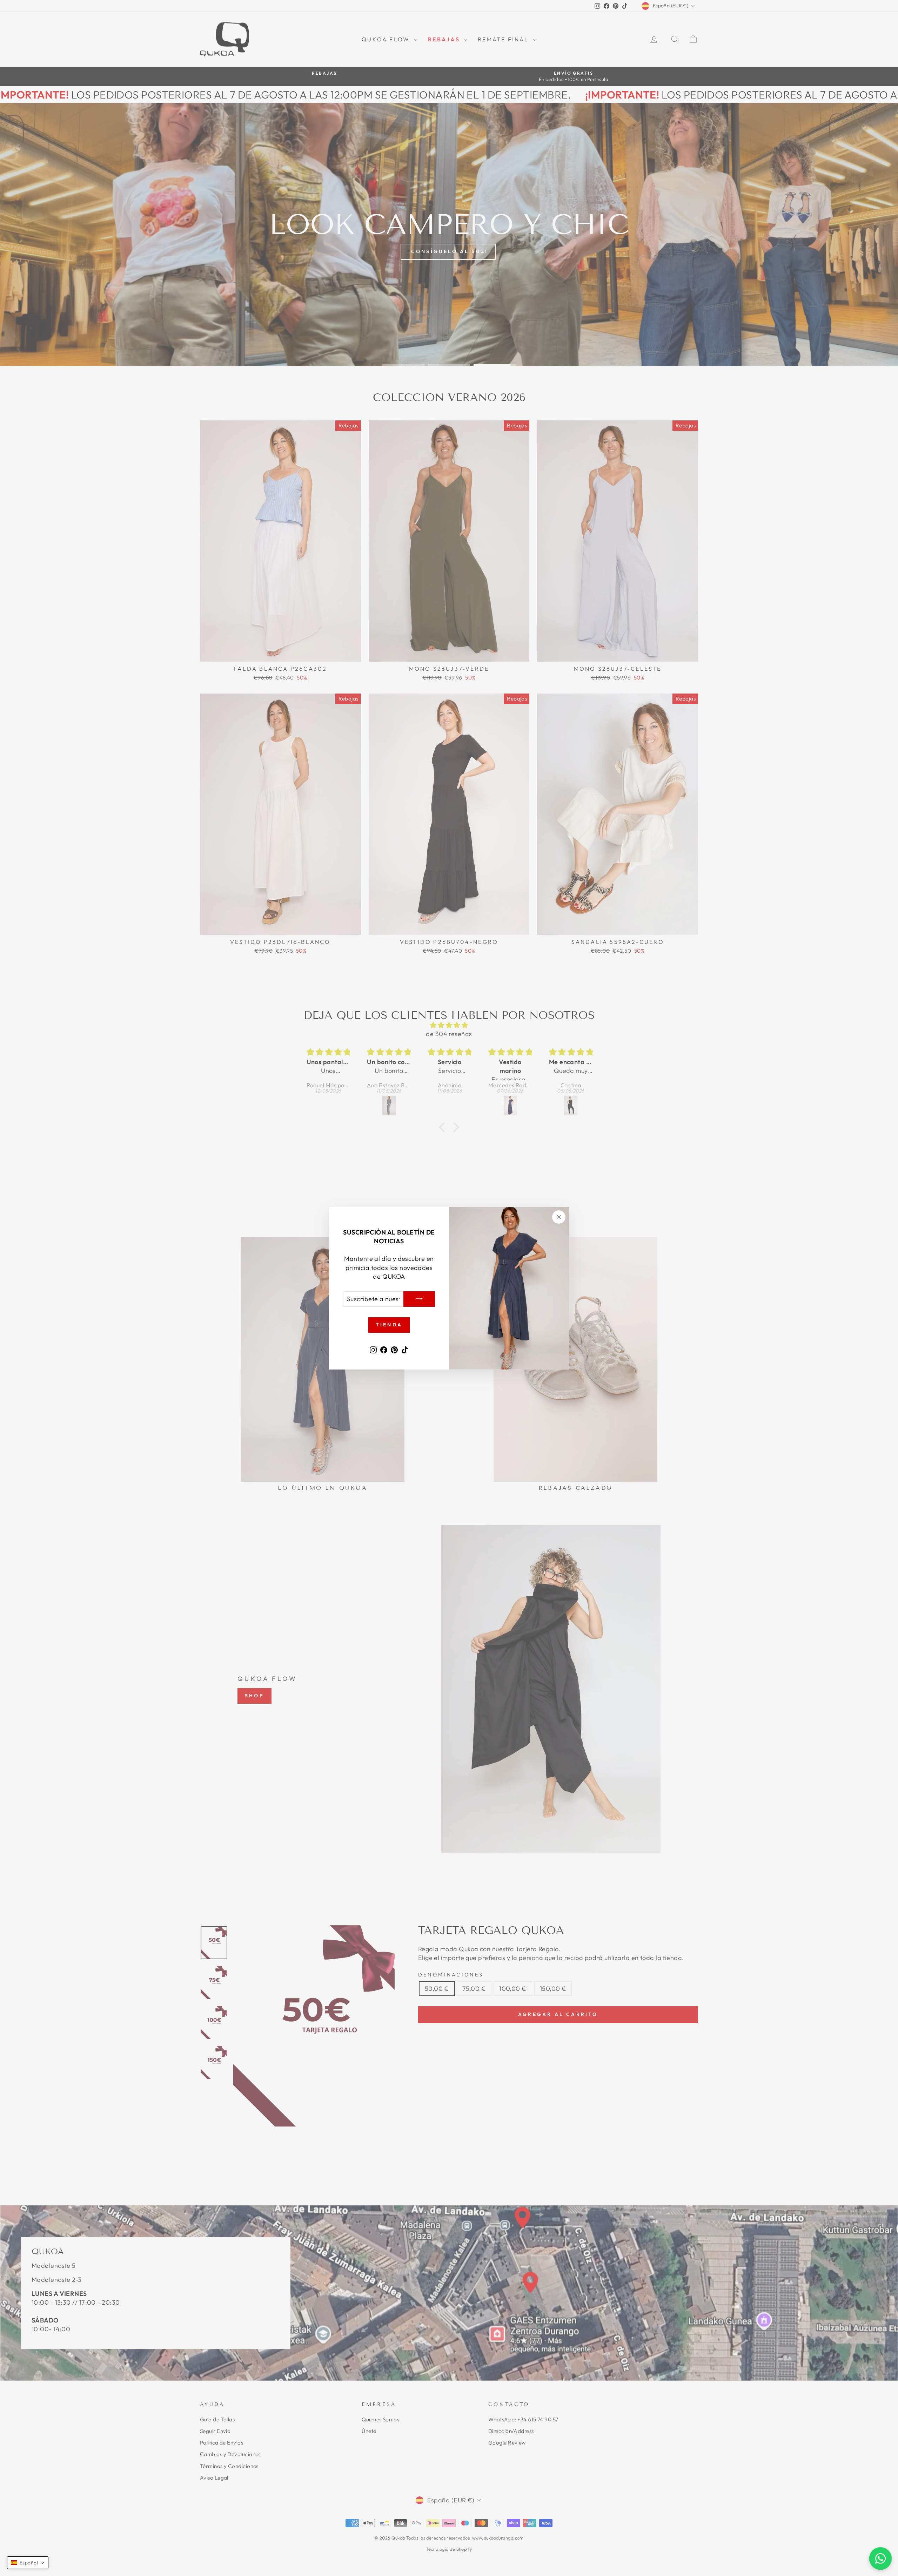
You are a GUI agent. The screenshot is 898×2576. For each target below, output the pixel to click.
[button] (28, 2563)
